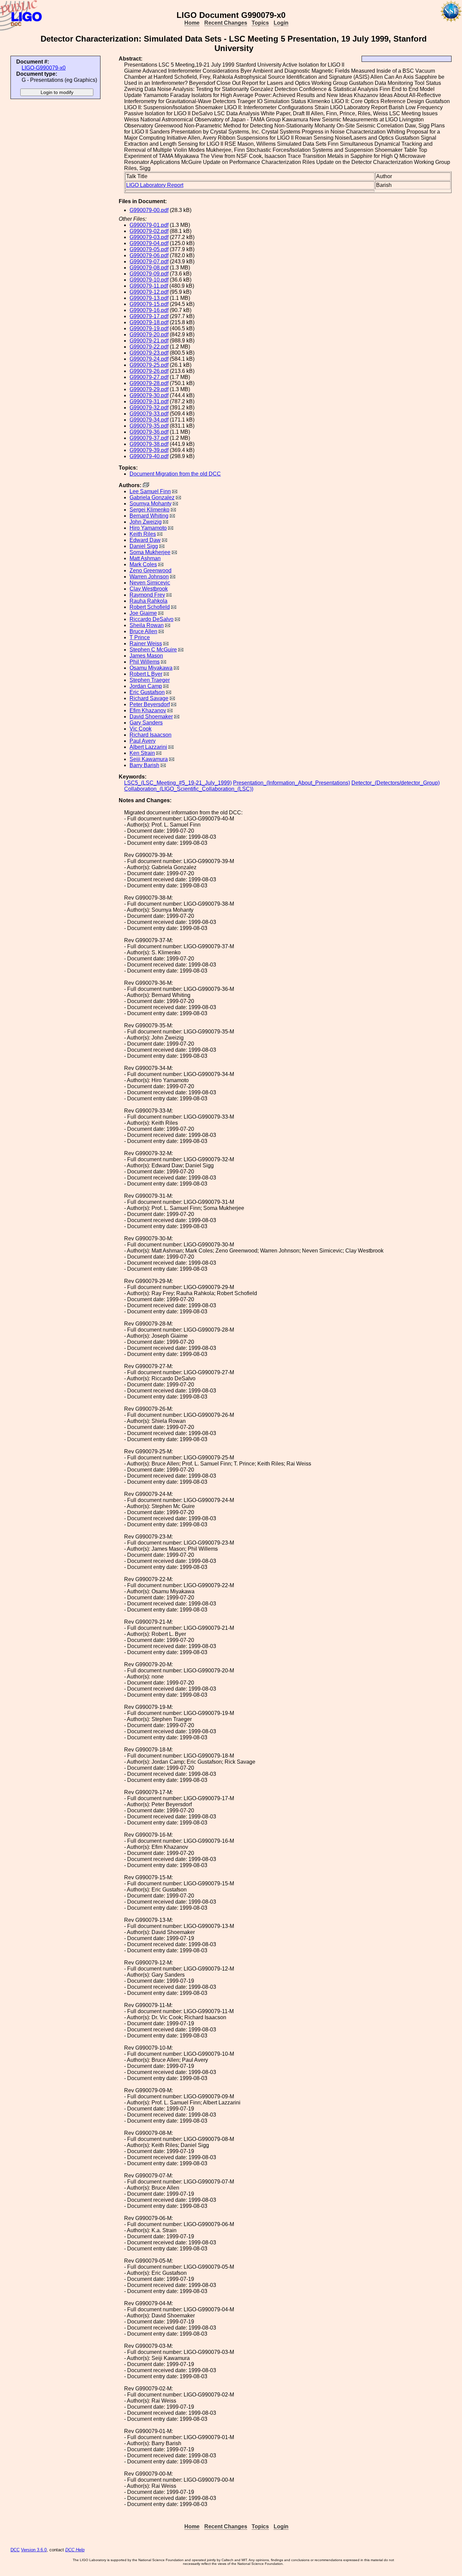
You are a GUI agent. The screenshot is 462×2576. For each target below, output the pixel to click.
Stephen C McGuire (153, 650)
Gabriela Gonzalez (152, 497)
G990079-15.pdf (149, 304)
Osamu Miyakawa (151, 668)
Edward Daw (145, 540)
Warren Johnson (149, 577)
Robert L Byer (146, 674)
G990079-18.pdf (149, 322)
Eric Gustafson (147, 692)
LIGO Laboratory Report (155, 185)
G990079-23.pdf (149, 353)
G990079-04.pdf (149, 243)
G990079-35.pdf (149, 426)
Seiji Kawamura (149, 759)
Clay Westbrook (149, 589)
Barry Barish (144, 765)
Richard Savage (149, 698)
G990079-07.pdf (149, 261)
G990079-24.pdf (149, 359)
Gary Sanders (146, 723)
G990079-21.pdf (149, 341)
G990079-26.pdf (149, 371)
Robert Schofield (150, 607)
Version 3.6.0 (34, 2550)
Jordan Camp (146, 686)
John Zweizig (146, 522)
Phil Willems (145, 662)
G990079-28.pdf (149, 383)
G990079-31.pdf (149, 401)
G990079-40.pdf (149, 456)
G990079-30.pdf (149, 395)
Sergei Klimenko (149, 510)
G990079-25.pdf (149, 365)
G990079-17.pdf (149, 316)
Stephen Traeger (150, 680)
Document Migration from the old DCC (175, 474)
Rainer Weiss (146, 643)
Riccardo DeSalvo (152, 619)
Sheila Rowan (147, 625)
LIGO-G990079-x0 (44, 68)
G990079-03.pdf (149, 237)
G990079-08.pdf (149, 268)
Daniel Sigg (144, 546)
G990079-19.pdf (149, 328)
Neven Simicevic (150, 583)
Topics (260, 23)
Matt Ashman (145, 558)
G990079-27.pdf (149, 377)
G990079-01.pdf (149, 225)
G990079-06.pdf (149, 255)
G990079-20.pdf (149, 335)
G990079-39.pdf (149, 450)
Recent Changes (226, 23)
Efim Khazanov (148, 710)
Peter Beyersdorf (150, 704)
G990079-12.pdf (149, 292)
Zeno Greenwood (151, 570)
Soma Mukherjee (150, 552)
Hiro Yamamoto (148, 528)
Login (281, 23)
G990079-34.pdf (149, 420)
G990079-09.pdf (149, 274)
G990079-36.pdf (149, 432)
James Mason (146, 656)
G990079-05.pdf (149, 249)
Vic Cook (141, 729)
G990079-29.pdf (149, 389)
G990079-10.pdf (149, 280)
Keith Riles (143, 534)
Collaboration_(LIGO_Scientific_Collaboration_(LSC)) (189, 789)
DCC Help (75, 2550)
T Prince (140, 637)
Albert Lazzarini (148, 747)
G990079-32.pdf (149, 408)
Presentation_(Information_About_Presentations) (292, 783)
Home (192, 23)
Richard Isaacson (151, 735)
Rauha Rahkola (148, 601)
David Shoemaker (151, 717)
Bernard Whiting (149, 516)
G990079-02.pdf (149, 231)
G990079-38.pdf (149, 444)
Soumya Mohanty (151, 504)
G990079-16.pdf (149, 310)
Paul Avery (143, 741)
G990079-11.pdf (149, 286)
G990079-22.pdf (149, 347)
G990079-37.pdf (149, 438)
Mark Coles (143, 564)
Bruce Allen (143, 631)
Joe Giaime (143, 613)
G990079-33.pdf (149, 414)
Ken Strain (142, 753)
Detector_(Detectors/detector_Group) (396, 783)
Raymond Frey (147, 595)
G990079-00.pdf (149, 210)
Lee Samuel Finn (150, 491)
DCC (15, 2550)
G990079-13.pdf (149, 298)
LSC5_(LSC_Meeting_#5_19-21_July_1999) (178, 783)
